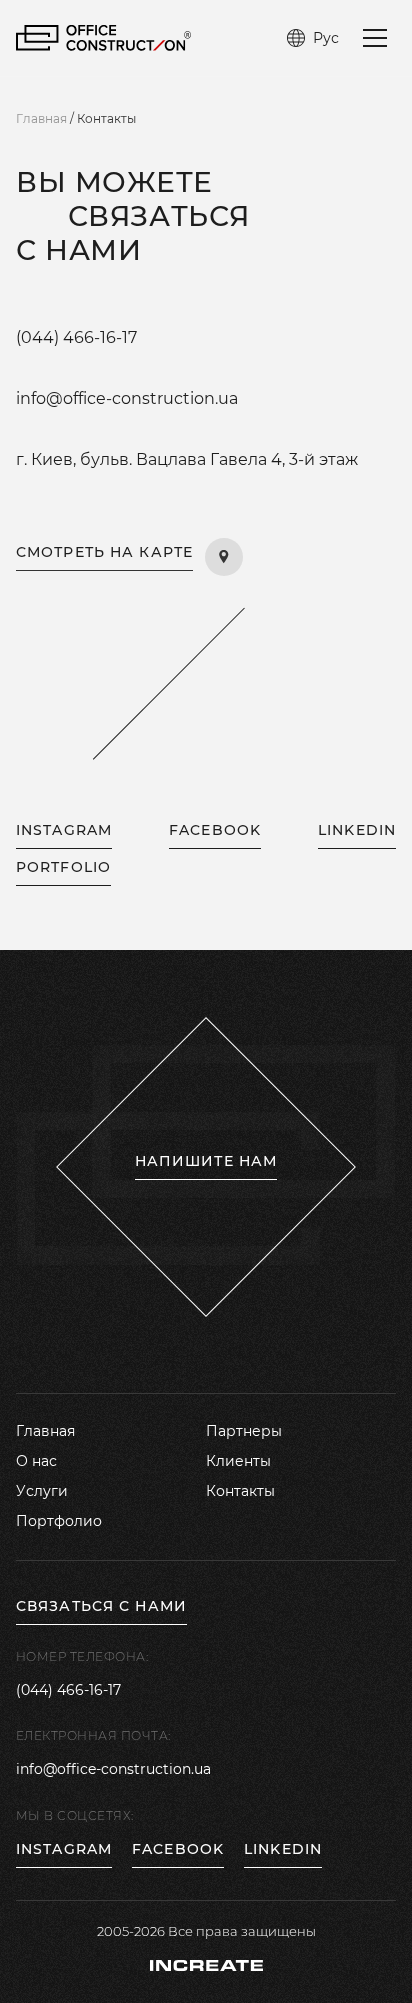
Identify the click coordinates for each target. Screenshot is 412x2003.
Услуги (42, 1491)
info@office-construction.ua (127, 398)
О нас (36, 1461)
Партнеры (244, 1431)
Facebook (215, 830)
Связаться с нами (101, 1606)
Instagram (64, 1849)
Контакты (240, 1491)
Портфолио (59, 1521)
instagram (64, 830)
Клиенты (238, 1461)
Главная (45, 1431)
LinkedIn (357, 830)
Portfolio (63, 867)
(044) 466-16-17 (76, 337)
